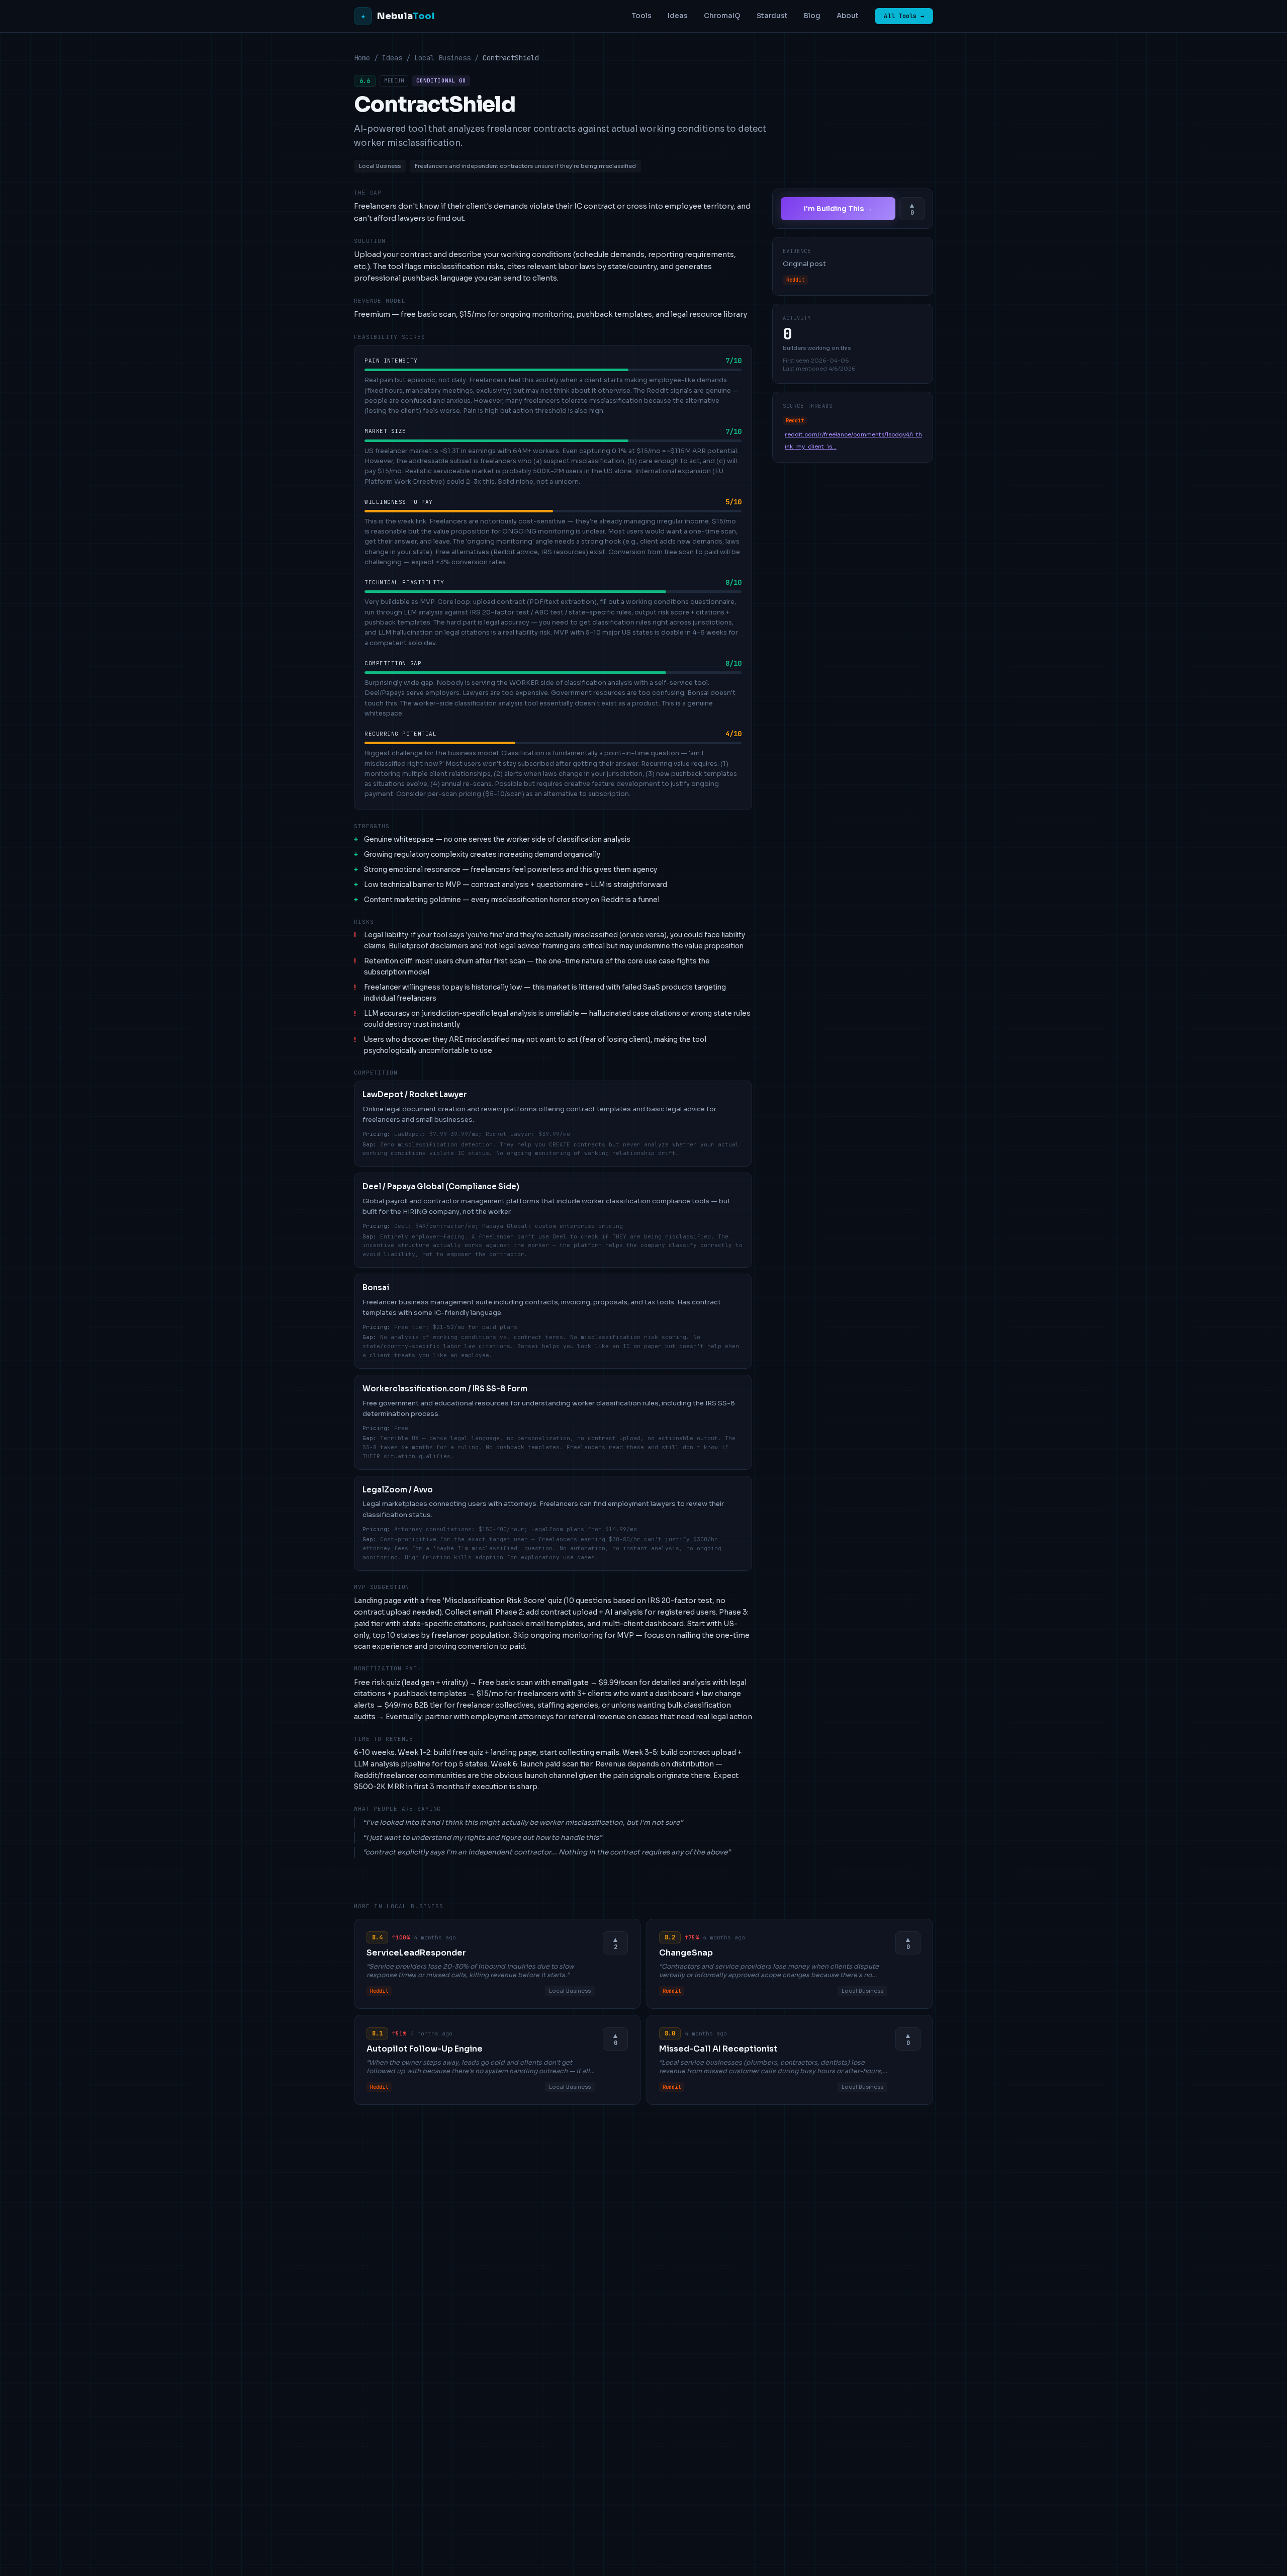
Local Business (442, 58)
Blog (812, 16)
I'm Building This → (838, 209)
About (848, 16)
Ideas (678, 16)
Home (362, 58)
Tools (641, 16)
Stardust (772, 16)
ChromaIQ (722, 16)
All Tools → (904, 16)
